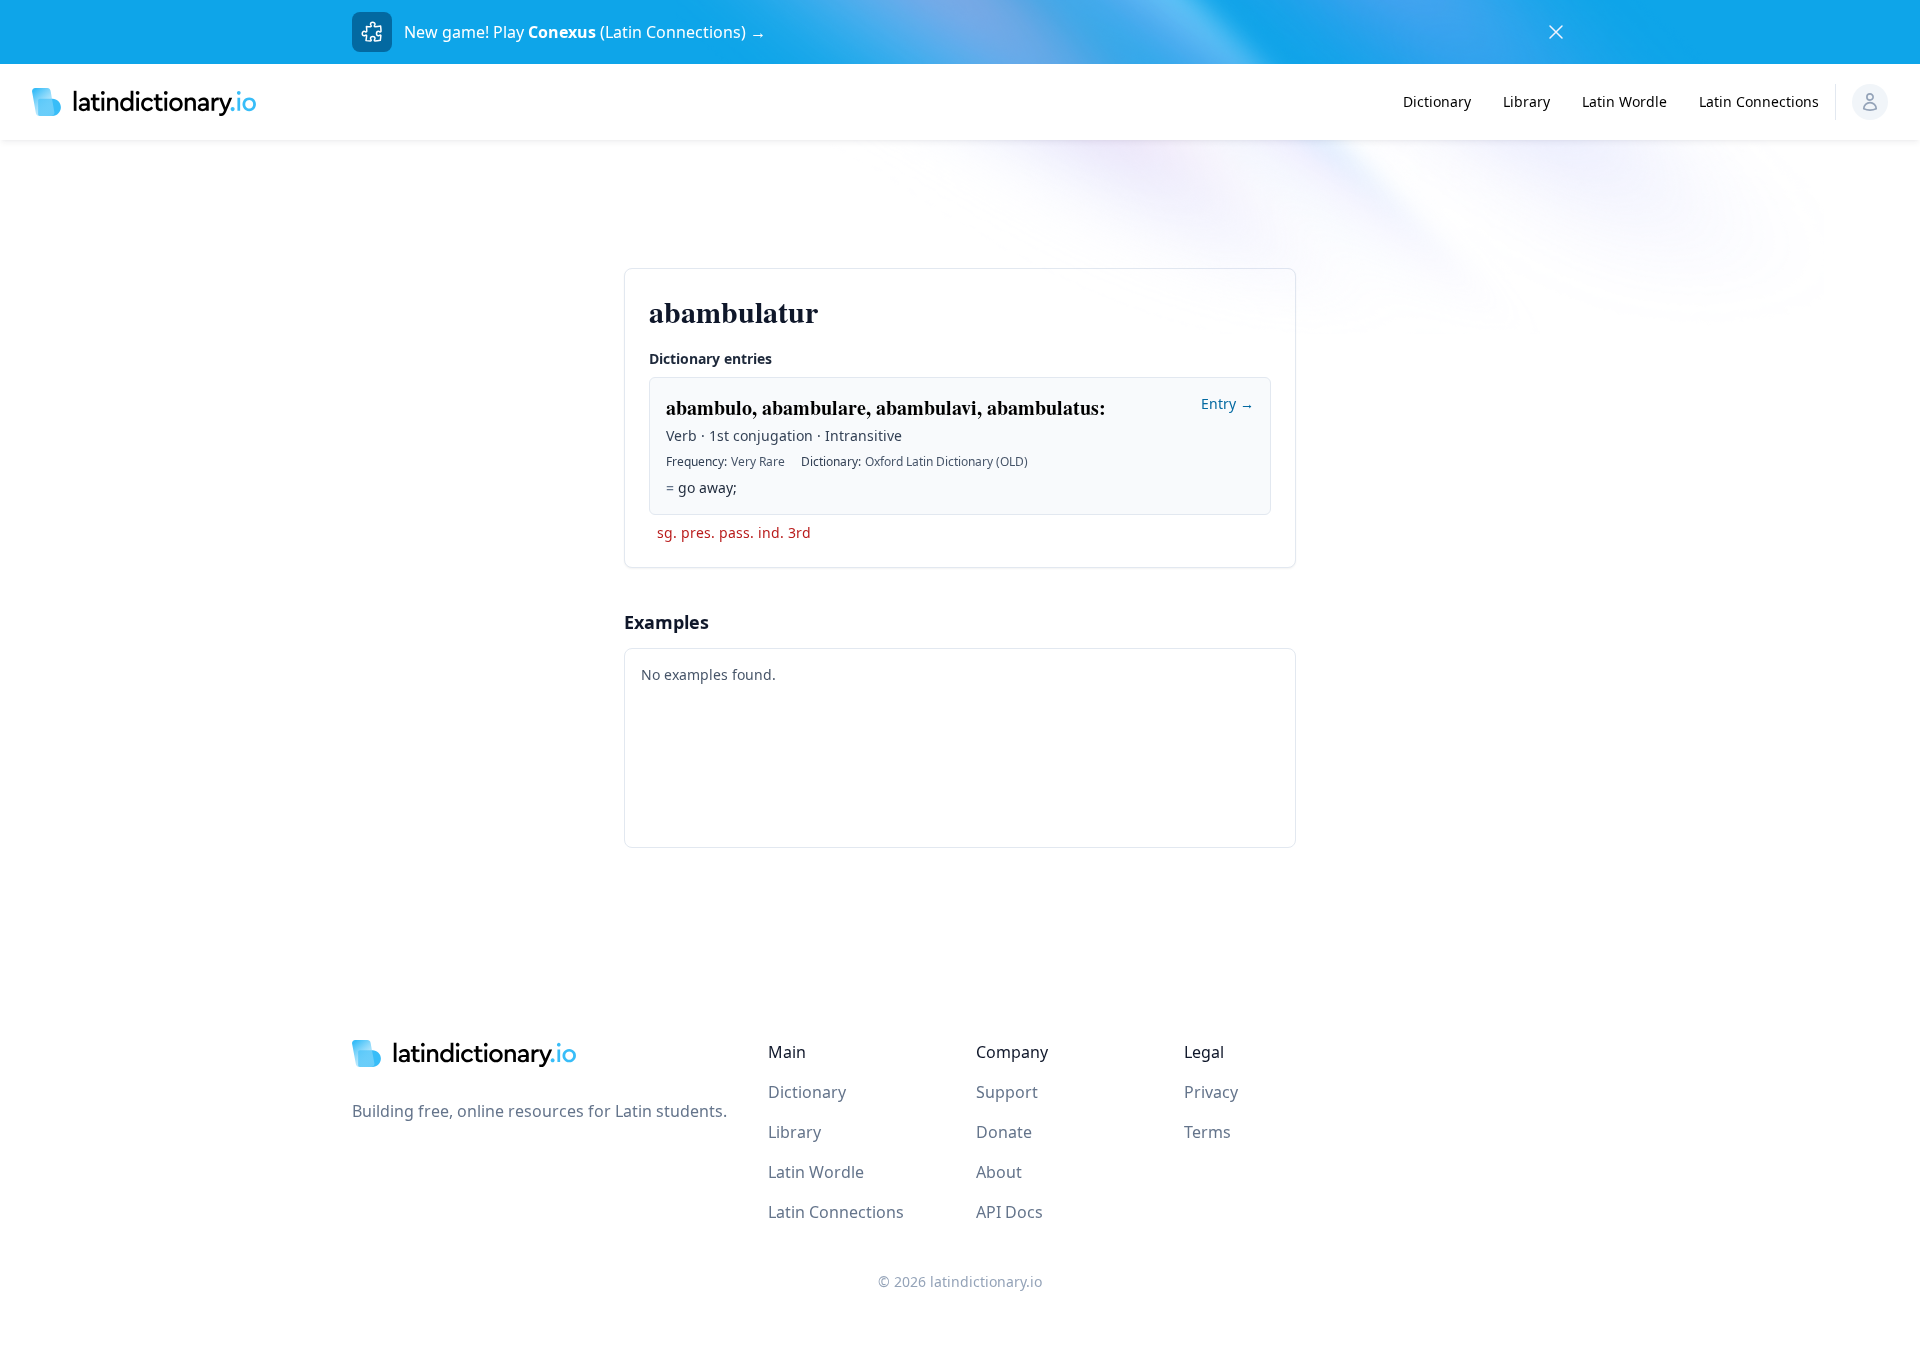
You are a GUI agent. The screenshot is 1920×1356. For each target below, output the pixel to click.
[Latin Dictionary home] (144, 101)
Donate (1004, 1132)
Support (1007, 1092)
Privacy (1211, 1092)
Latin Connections (1759, 101)
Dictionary (1437, 101)
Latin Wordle (1624, 101)
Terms (1207, 1132)
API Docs (1009, 1212)
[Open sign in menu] (1870, 102)
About (999, 1172)
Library (1526, 101)
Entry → (1227, 403)
